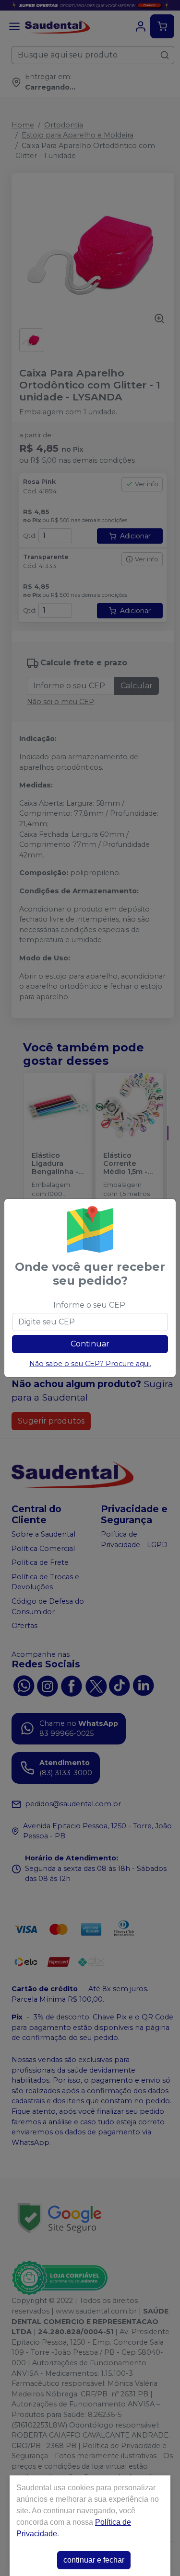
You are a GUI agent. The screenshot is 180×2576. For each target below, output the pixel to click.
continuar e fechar (94, 2560)
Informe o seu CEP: (90, 1305)
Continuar (90, 1344)
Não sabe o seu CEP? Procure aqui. (90, 1364)
